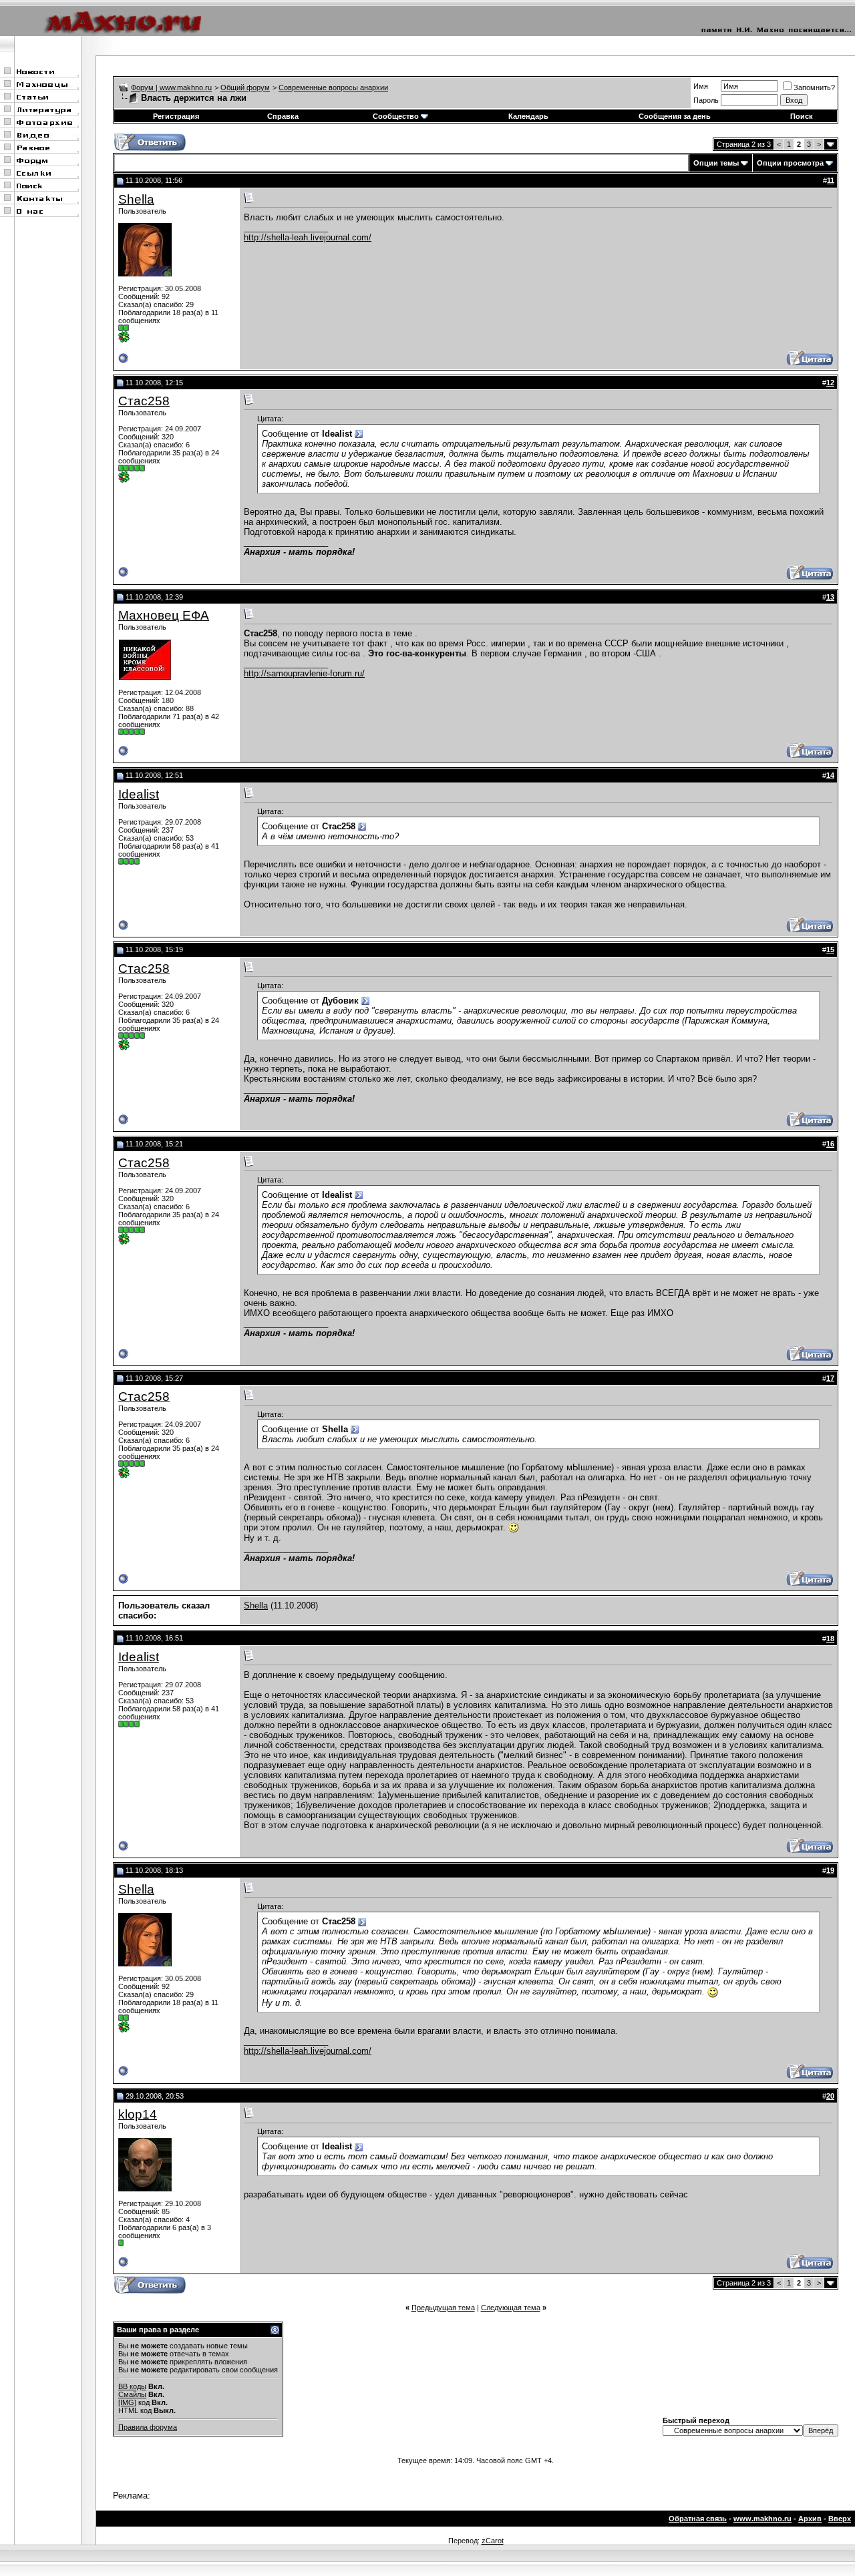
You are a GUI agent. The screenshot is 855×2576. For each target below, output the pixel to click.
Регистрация (176, 116)
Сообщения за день (675, 116)
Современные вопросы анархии (333, 87)
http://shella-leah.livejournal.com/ (308, 237)
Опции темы (716, 163)
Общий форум (245, 87)
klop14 (138, 2114)
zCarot (493, 2541)
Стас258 (144, 401)
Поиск (802, 116)
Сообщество (396, 116)
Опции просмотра (790, 163)
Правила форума (148, 2427)
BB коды (132, 2386)
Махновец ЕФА (164, 615)
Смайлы (132, 2394)
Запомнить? (814, 87)
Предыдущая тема (443, 2308)
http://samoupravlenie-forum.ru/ (304, 673)
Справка (283, 116)
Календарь (528, 116)
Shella (136, 199)
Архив (810, 2519)
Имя (701, 86)
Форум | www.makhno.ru (171, 87)
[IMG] (127, 2402)
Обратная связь (698, 2519)
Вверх (840, 2519)
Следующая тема (511, 2308)
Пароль (706, 100)
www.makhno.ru (762, 2519)
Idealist (139, 794)
